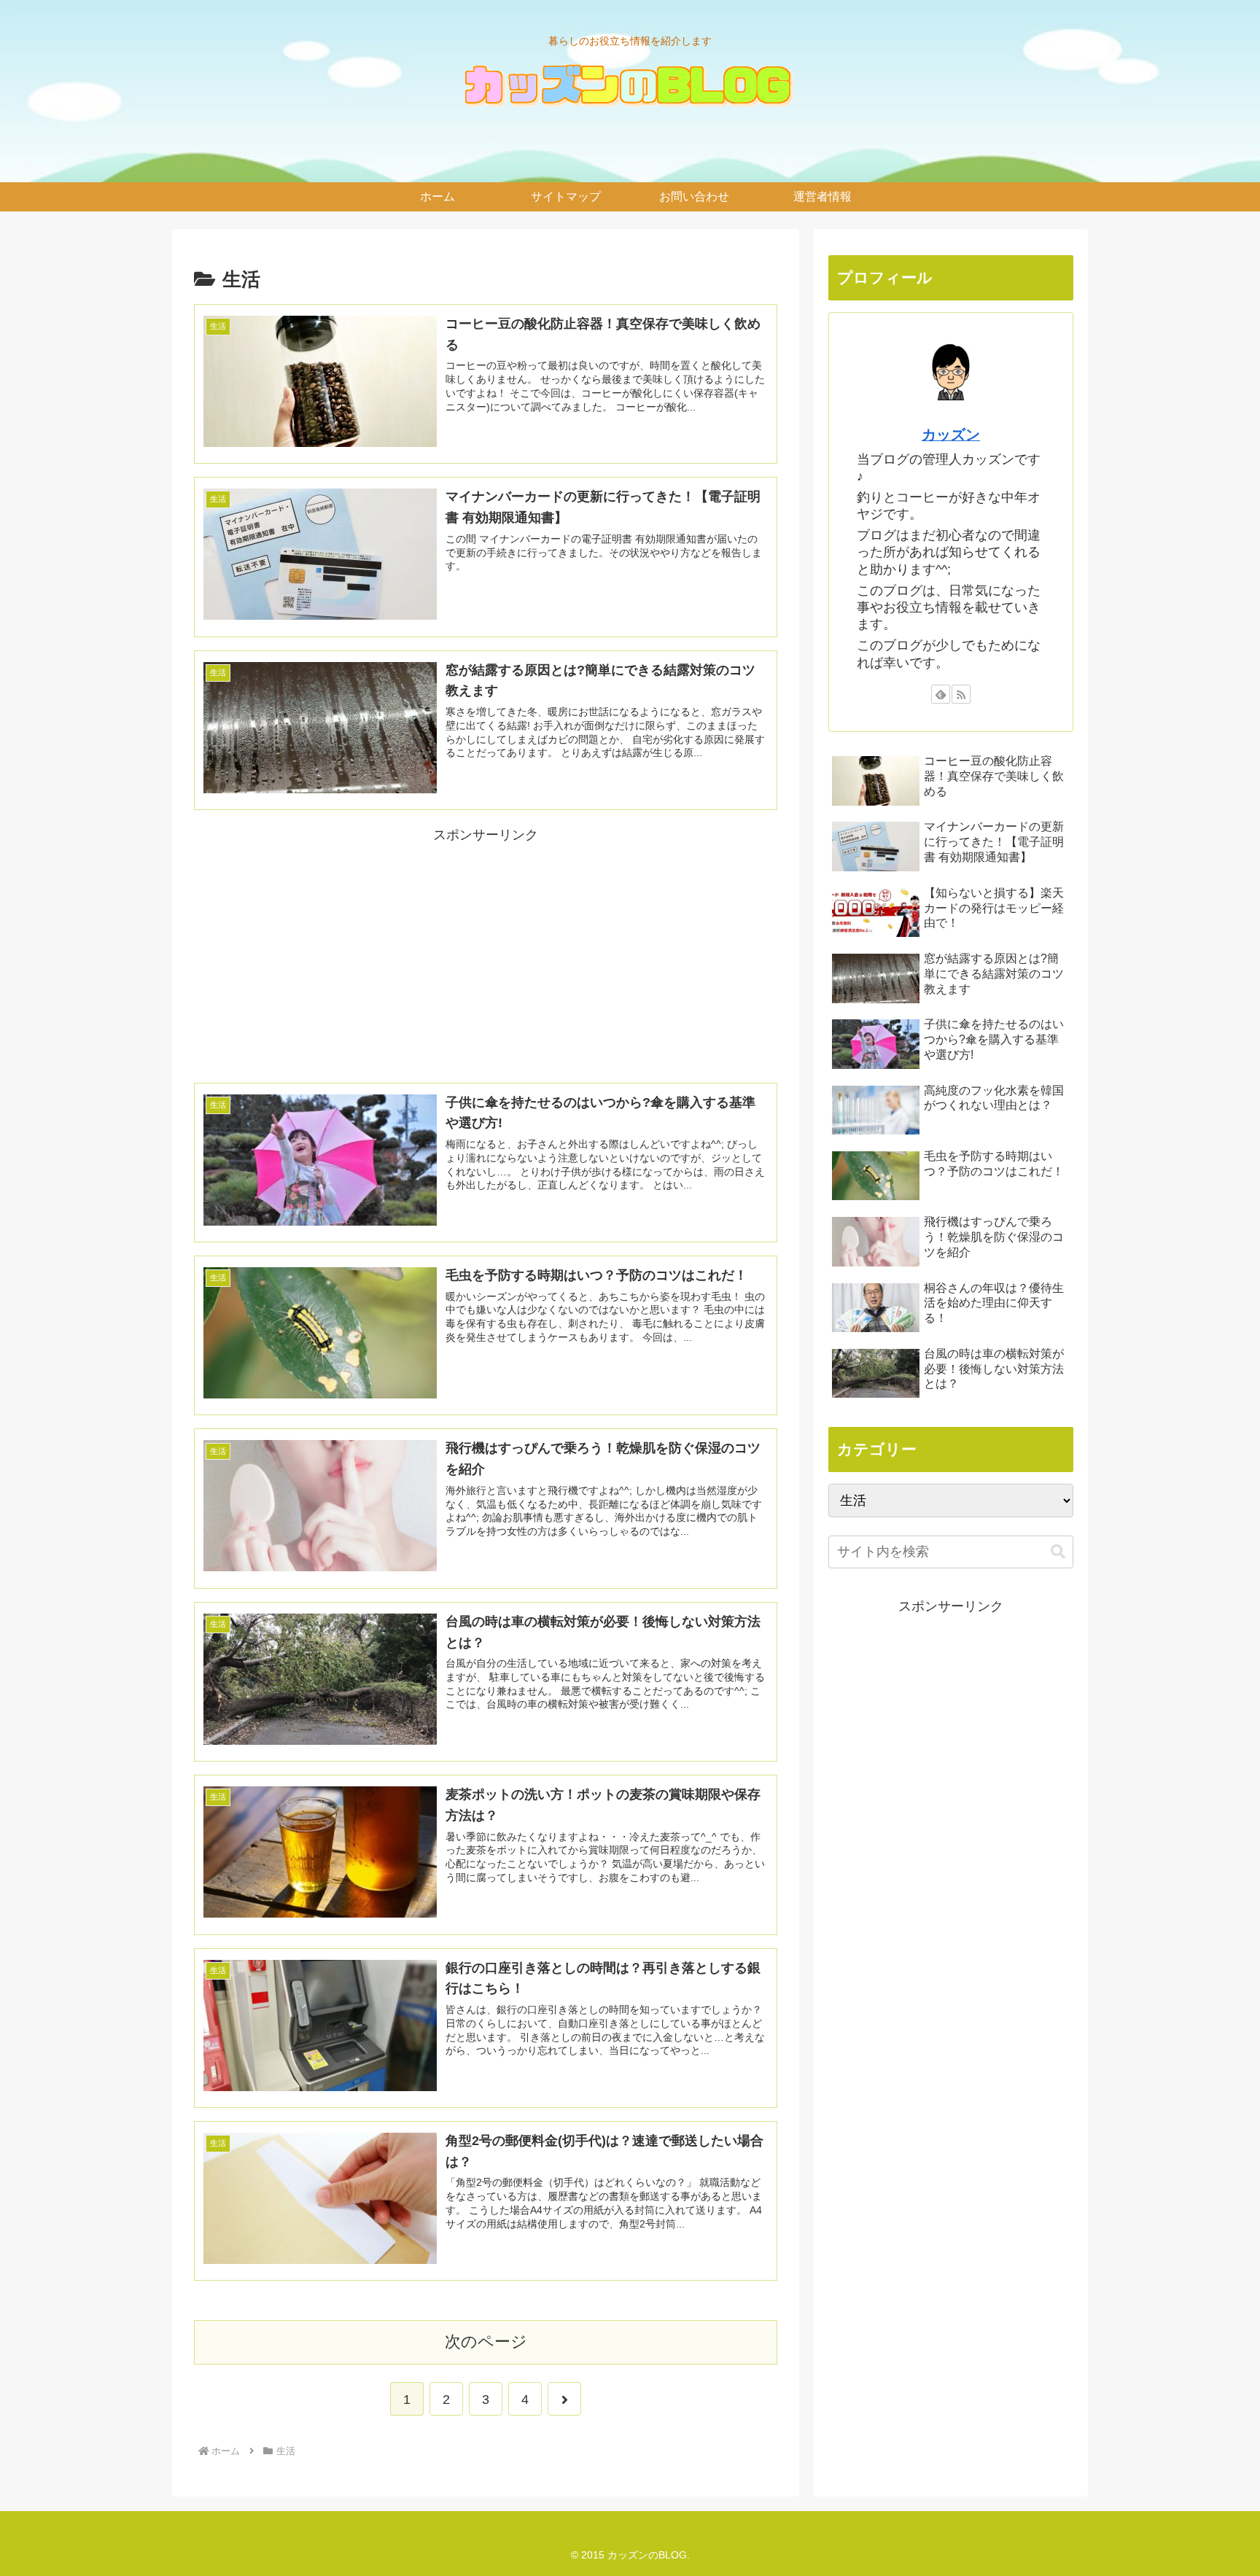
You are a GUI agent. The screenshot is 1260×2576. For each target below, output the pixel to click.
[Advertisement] (486, 949)
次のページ (486, 2342)
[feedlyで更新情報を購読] (941, 694)
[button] (1058, 1552)
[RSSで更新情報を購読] (961, 694)
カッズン (951, 435)
